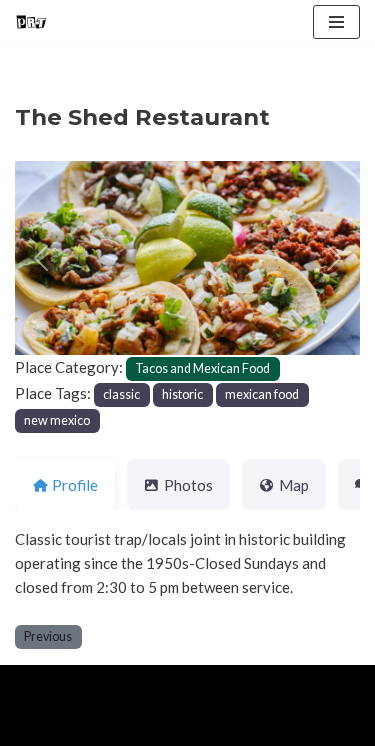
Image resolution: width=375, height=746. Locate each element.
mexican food (262, 394)
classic (121, 394)
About (106, 726)
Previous (48, 636)
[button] (41, 258)
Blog (171, 726)
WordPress (181, 685)
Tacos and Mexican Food (202, 368)
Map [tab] (294, 485)
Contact (242, 726)
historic (182, 394)
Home (38, 726)
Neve (32, 685)
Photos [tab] (188, 485)
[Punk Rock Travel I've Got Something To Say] (31, 22)
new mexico (57, 420)
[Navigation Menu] (336, 22)
